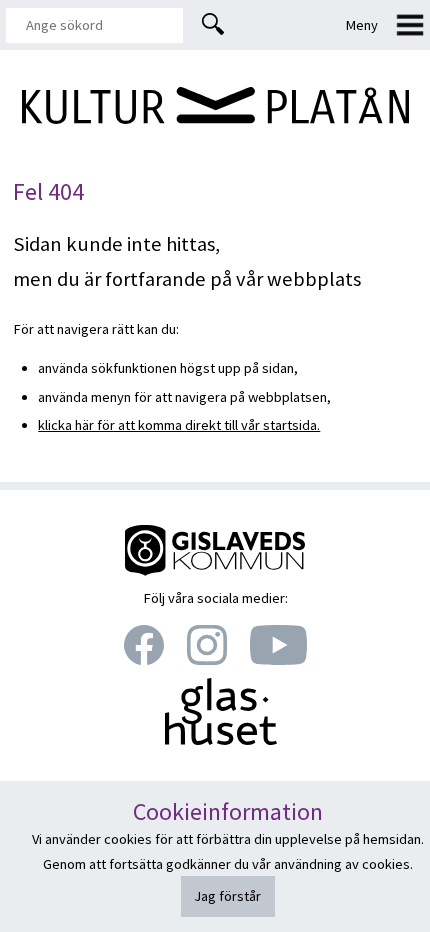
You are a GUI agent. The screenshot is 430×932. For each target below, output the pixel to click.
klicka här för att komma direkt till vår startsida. (179, 425)
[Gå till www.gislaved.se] (215, 572)
